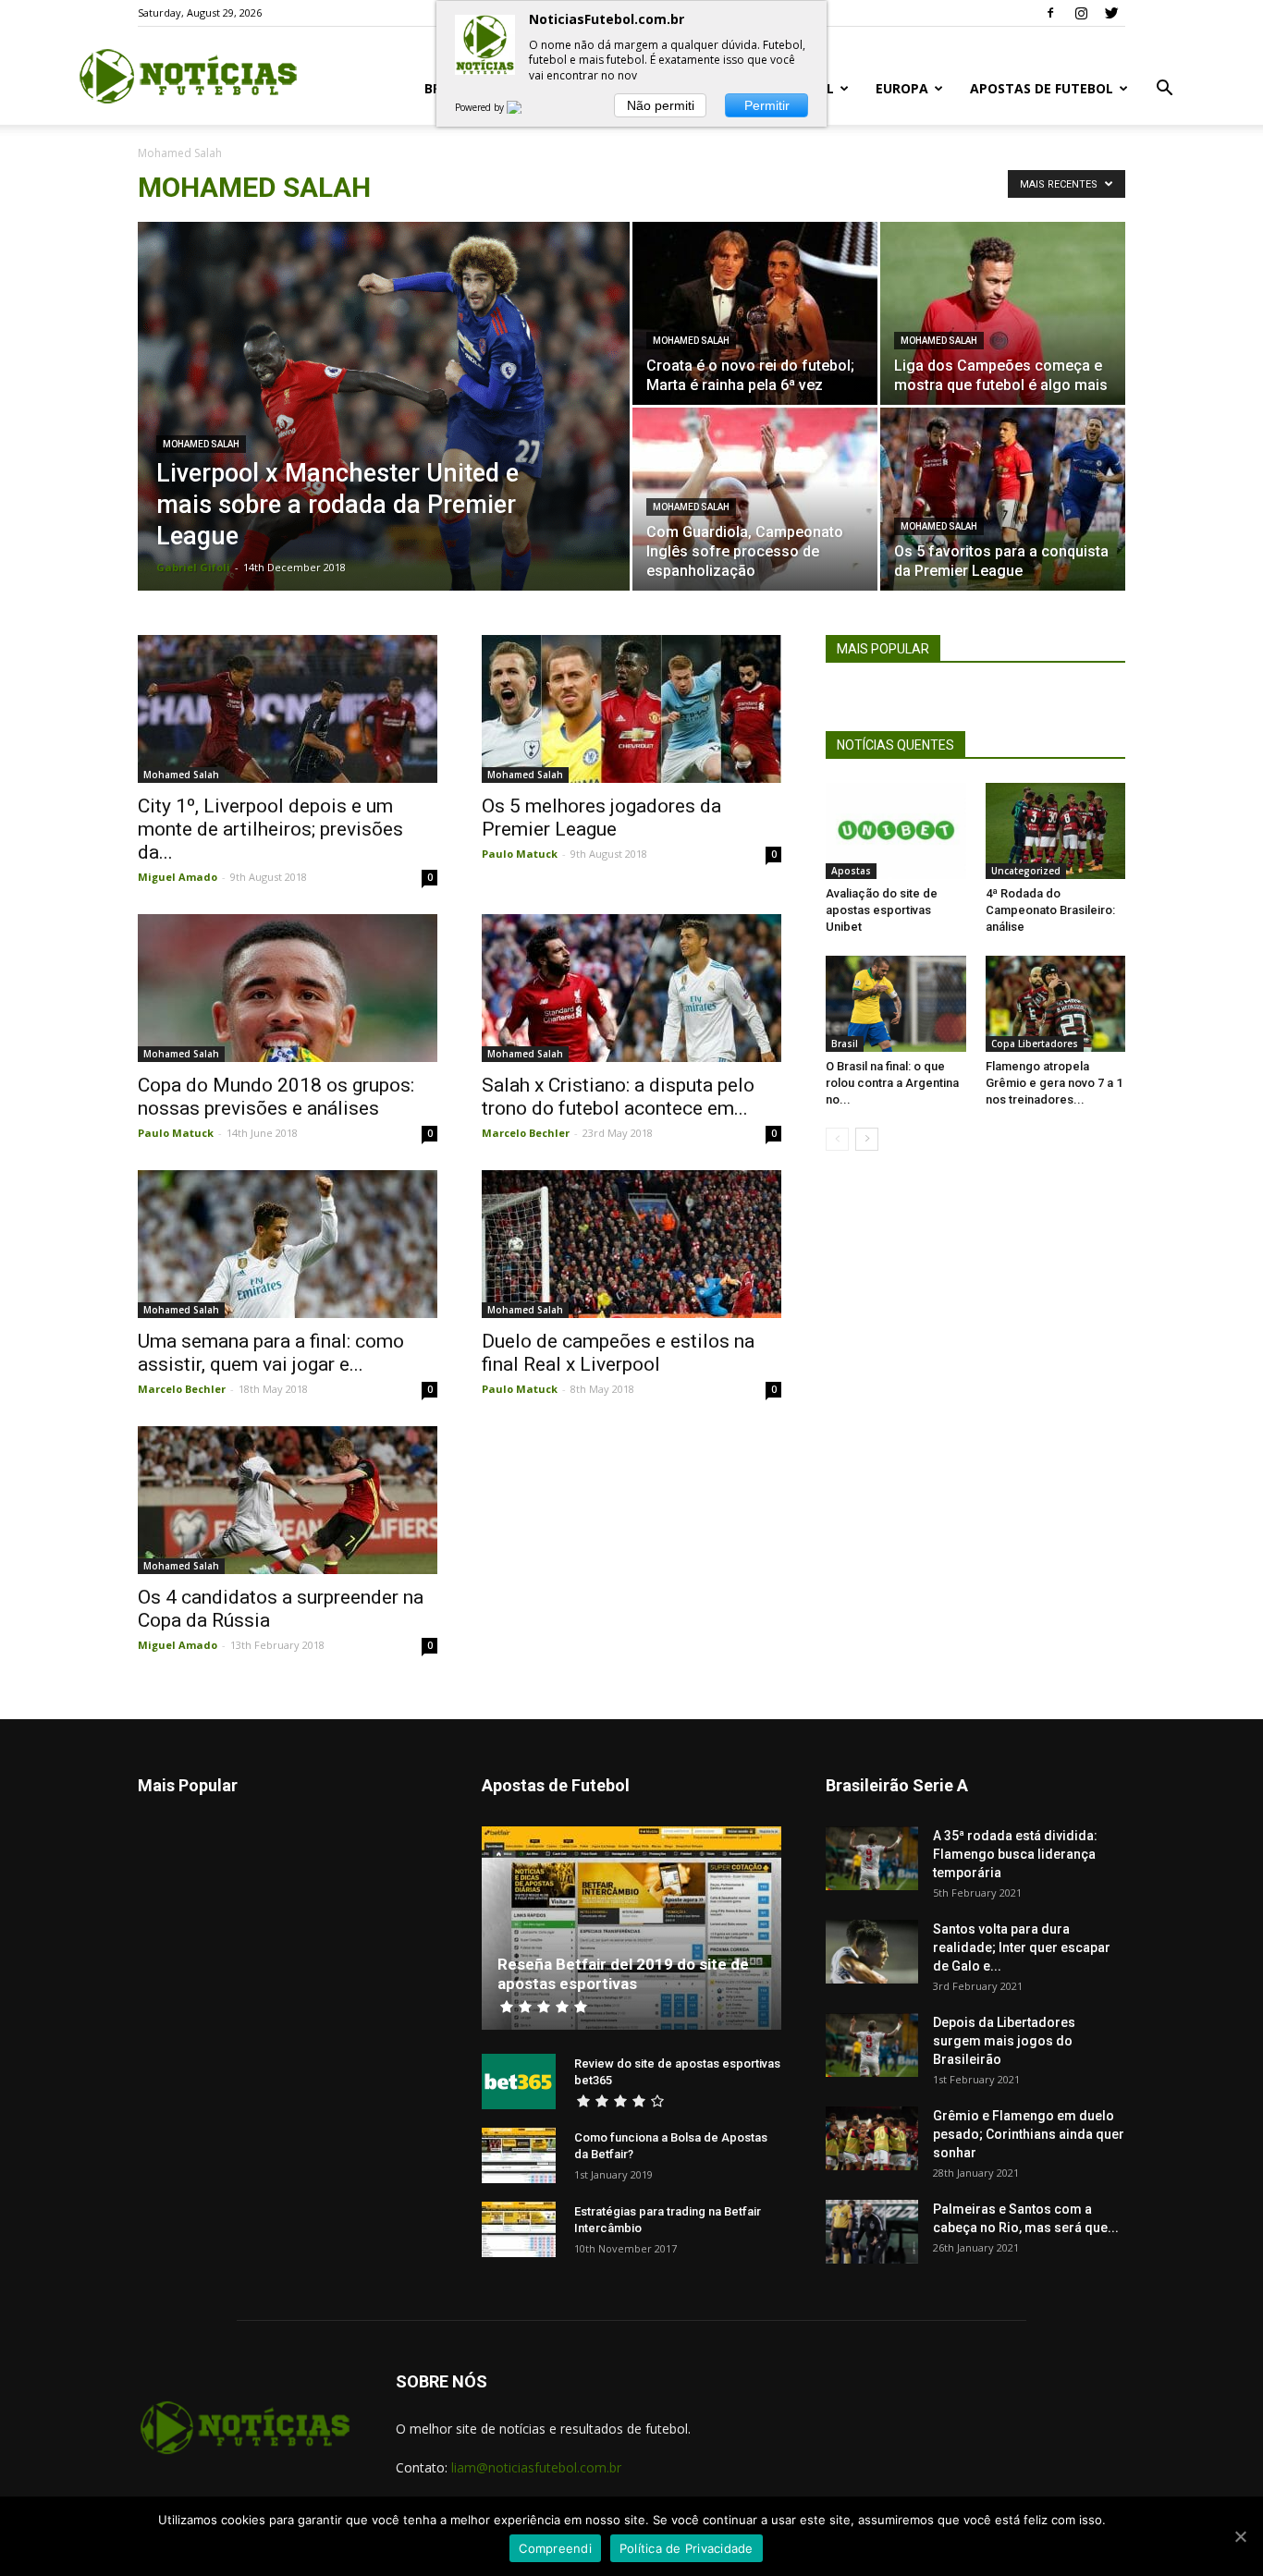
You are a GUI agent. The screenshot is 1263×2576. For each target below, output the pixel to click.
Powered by (481, 107)
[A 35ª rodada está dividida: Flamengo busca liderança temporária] (872, 1858)
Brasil (845, 1044)
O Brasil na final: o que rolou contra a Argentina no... (892, 1083)
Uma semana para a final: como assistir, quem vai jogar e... (271, 1353)
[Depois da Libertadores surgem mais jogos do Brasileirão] (872, 2045)
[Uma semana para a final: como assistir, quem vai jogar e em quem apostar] (288, 1244)
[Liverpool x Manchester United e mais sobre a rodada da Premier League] (384, 435)
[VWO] (525, 107)
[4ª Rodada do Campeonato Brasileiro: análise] (1056, 831)
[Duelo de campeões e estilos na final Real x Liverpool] (631, 1244)
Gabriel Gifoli (193, 567)
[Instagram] (1081, 13)
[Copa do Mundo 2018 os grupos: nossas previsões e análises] (288, 988)
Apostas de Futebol (1042, 88)
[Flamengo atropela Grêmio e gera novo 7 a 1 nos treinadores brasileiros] (1056, 1004)
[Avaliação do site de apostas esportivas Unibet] (896, 831)
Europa (902, 88)
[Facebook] (1050, 13)
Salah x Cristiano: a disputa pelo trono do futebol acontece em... (618, 1097)
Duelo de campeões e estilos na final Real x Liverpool (618, 1353)
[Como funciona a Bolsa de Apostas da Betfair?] (519, 2155)
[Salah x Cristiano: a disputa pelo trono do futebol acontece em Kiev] (631, 988)
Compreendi (555, 2548)
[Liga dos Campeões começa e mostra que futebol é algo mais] (1003, 313)
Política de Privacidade (687, 2548)
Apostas (851, 871)
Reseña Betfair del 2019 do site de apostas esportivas (623, 1974)
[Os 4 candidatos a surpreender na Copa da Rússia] (288, 1500)
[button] (1164, 90)
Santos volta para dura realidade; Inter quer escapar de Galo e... (1022, 1947)
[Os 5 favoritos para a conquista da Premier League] (1003, 499)
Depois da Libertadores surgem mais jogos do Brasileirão (1004, 2041)
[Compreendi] (1240, 2536)
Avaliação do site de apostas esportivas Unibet (882, 910)
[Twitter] (1111, 13)
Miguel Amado (178, 877)
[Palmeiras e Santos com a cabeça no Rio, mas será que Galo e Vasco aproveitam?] (872, 2232)
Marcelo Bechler (526, 1133)
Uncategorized (1026, 871)
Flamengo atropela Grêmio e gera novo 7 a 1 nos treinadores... (1054, 1083)
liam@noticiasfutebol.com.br (536, 2467)
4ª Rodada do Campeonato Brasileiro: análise (1050, 910)
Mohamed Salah (201, 444)
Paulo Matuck (520, 854)
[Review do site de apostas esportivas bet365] (519, 2082)
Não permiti (661, 105)
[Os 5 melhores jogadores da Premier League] (631, 709)
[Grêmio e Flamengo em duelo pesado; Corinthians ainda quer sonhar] (872, 2138)
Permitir (767, 105)
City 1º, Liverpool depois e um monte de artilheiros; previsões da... (270, 829)
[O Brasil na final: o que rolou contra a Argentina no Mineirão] (896, 1004)
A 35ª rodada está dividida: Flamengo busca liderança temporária (1015, 1854)
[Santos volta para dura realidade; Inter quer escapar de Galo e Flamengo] (872, 1952)
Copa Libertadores (1035, 1044)
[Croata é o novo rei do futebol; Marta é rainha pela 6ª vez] (755, 313)
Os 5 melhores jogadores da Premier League (601, 818)
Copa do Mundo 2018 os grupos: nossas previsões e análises (276, 1097)
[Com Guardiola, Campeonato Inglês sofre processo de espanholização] (755, 499)
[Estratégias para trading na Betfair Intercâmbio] (519, 2229)
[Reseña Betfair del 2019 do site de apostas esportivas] (631, 1928)
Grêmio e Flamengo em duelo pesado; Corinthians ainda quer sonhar (1029, 2134)
